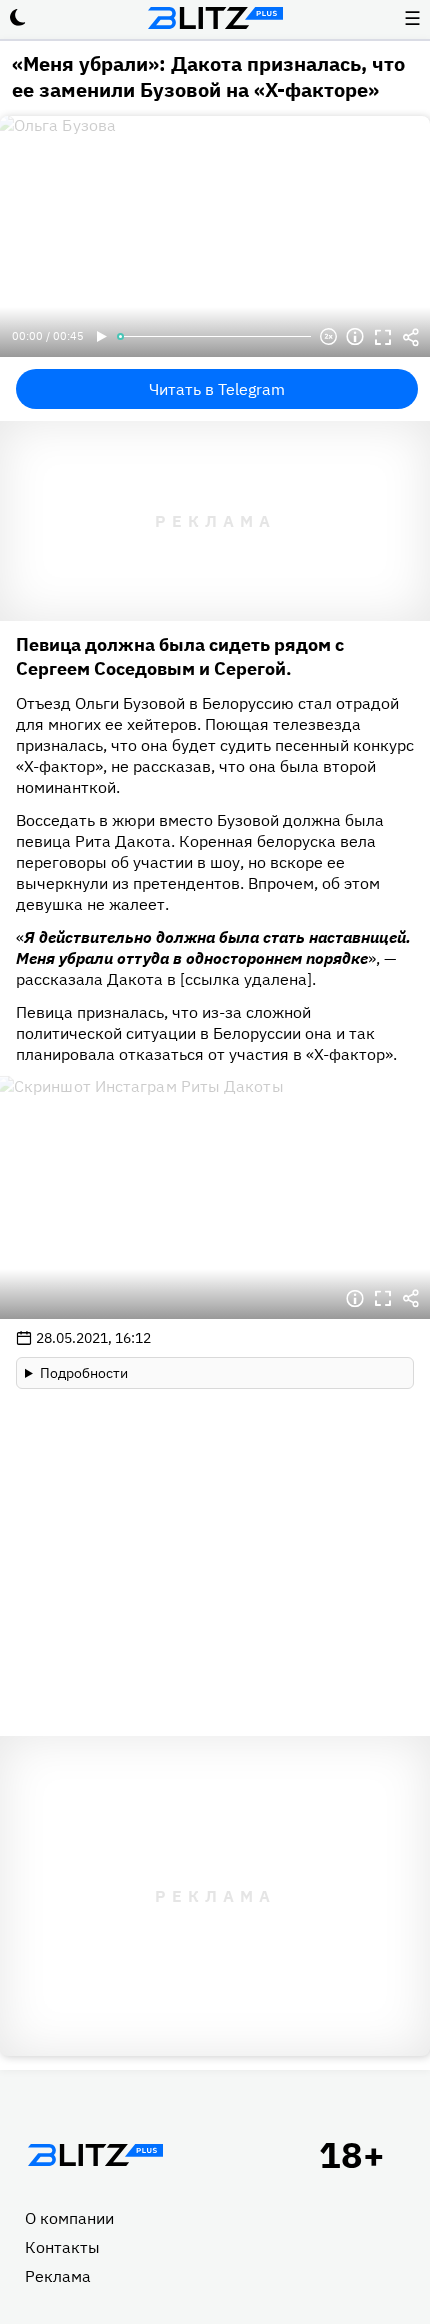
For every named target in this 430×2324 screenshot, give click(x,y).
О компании (69, 2218)
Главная (95, 2155)
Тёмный (18, 18)
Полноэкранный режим (383, 337)
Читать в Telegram (217, 389)
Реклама (58, 2276)
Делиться (411, 337)
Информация (355, 337)
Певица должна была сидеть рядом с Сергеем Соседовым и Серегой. (180, 656)
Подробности (84, 1373)
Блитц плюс (215, 18)
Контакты (62, 2247)
